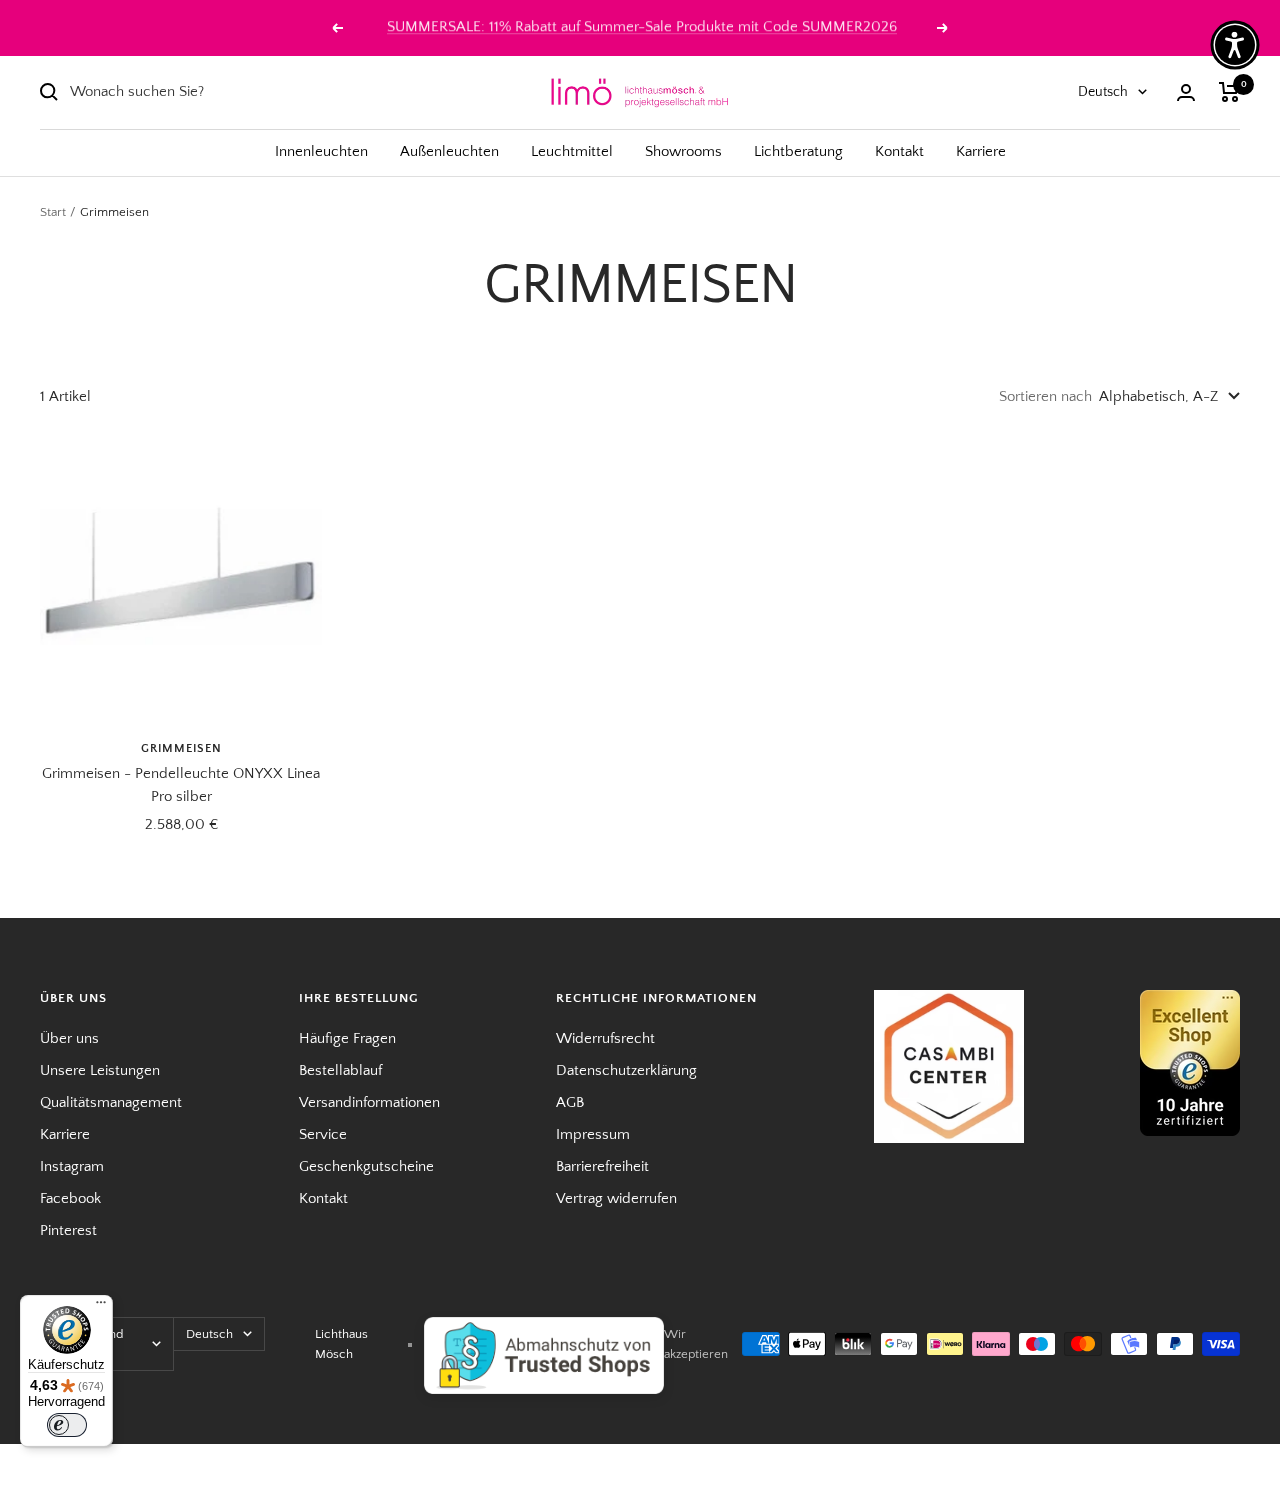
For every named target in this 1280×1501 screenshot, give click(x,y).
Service (323, 1134)
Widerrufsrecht (605, 1038)
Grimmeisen (181, 748)
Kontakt (899, 151)
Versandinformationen (369, 1102)
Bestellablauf (340, 1070)
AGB (570, 1102)
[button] (1235, 45)
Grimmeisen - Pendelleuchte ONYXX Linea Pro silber (181, 785)
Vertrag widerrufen (616, 1198)
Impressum (593, 1134)
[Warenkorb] (1229, 92)
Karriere (981, 151)
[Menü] (101, 1307)
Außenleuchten (449, 151)
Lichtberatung (798, 151)
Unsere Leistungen (100, 1070)
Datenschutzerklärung (626, 1070)
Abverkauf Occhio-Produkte (642, 27)
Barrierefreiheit (602, 1166)
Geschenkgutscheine (366, 1166)
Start (53, 212)
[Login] (1186, 92)
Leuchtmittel (572, 151)
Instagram (72, 1166)
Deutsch (1103, 92)
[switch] (67, 1425)
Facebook (70, 1198)
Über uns (69, 1038)
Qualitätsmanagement (111, 1102)
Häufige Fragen (347, 1038)
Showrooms (683, 151)
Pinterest (68, 1230)
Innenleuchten (321, 151)
